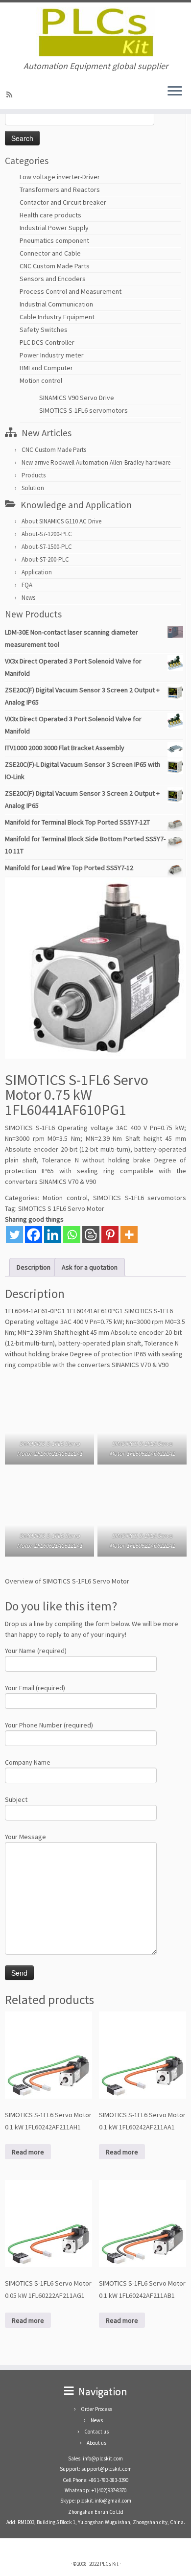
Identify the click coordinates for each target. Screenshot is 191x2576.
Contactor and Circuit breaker (63, 202)
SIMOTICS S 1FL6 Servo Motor (61, 1208)
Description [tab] (34, 1267)
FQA (27, 585)
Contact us (96, 2432)
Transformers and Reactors (60, 189)
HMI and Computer (46, 368)
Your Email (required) (35, 1688)
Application (37, 572)
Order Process (96, 2409)
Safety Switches (44, 330)
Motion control (41, 380)
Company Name (28, 1762)
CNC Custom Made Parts (55, 266)
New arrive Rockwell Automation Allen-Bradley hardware (96, 462)
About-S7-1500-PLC (47, 547)
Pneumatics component (54, 240)
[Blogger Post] (91, 1235)
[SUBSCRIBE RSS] (11, 95)
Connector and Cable (50, 253)
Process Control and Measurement (71, 291)
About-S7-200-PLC (45, 559)
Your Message (25, 1837)
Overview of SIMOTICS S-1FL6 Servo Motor (67, 1581)
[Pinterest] (110, 1235)
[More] (129, 1235)
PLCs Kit (109, 2564)
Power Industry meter (52, 355)
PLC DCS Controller (47, 342)
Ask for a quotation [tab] (90, 1267)
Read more (28, 2152)
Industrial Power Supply (54, 228)
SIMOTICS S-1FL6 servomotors (84, 410)
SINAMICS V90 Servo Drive (77, 398)
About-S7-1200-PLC (47, 534)
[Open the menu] (175, 92)
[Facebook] (34, 1235)
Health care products (50, 215)
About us (96, 2443)
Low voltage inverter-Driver (60, 177)
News (28, 598)
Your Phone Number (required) (49, 1725)
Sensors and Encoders (53, 279)
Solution (33, 488)
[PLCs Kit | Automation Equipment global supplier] (95, 32)
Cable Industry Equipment (57, 317)
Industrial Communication (56, 304)
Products (34, 475)
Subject (16, 1799)
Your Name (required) (36, 1651)
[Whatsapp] (72, 1235)
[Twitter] (14, 1235)
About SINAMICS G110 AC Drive (61, 521)
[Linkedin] (53, 1235)
